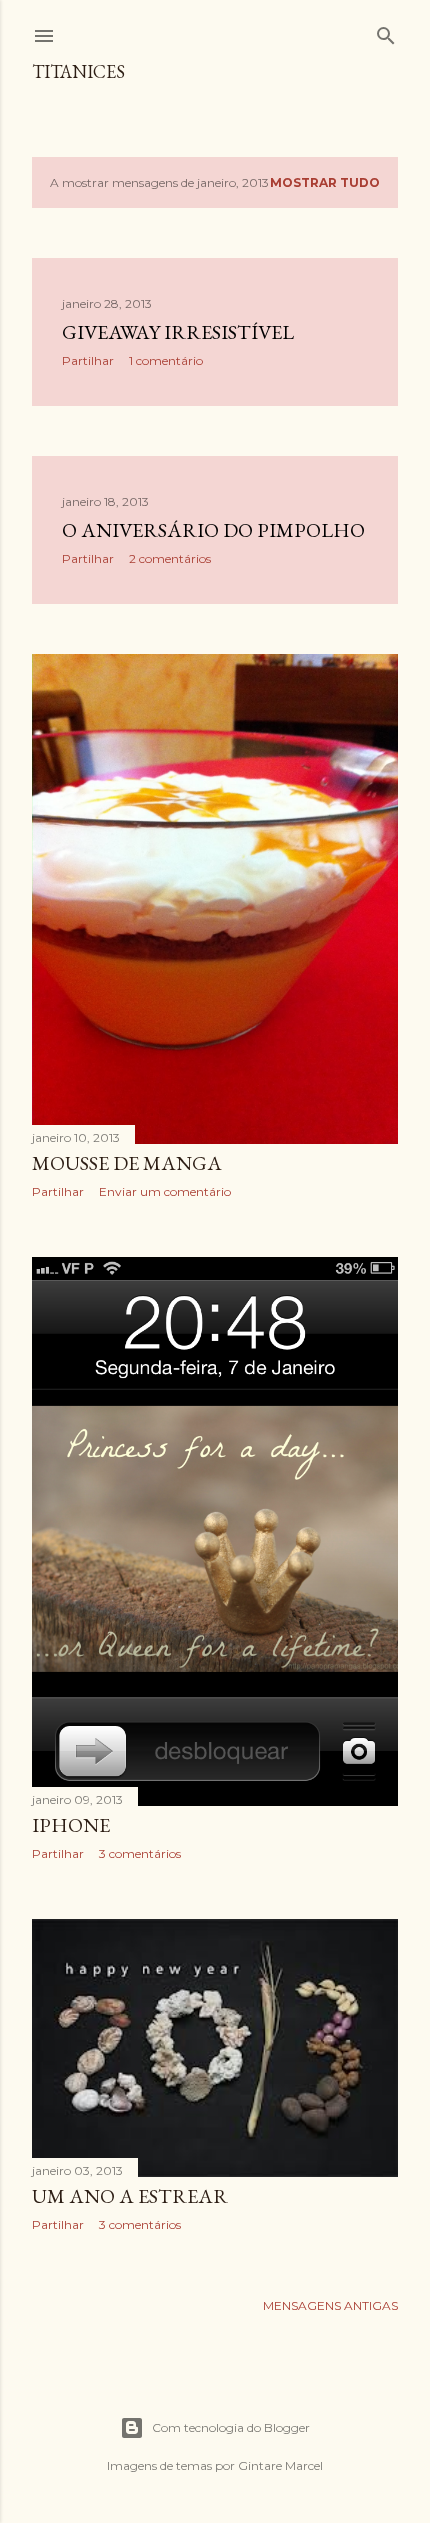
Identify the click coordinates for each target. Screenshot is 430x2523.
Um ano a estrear (130, 2196)
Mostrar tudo (325, 182)
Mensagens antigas (330, 2305)
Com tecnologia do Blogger (231, 2427)
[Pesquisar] (386, 31)
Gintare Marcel (280, 2465)
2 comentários (170, 558)
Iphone (71, 1825)
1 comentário (166, 360)
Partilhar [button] (88, 360)
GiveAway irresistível (178, 332)
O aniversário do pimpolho (213, 530)
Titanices (78, 71)
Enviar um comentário (165, 1191)
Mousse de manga (127, 1163)
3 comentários (140, 1853)
